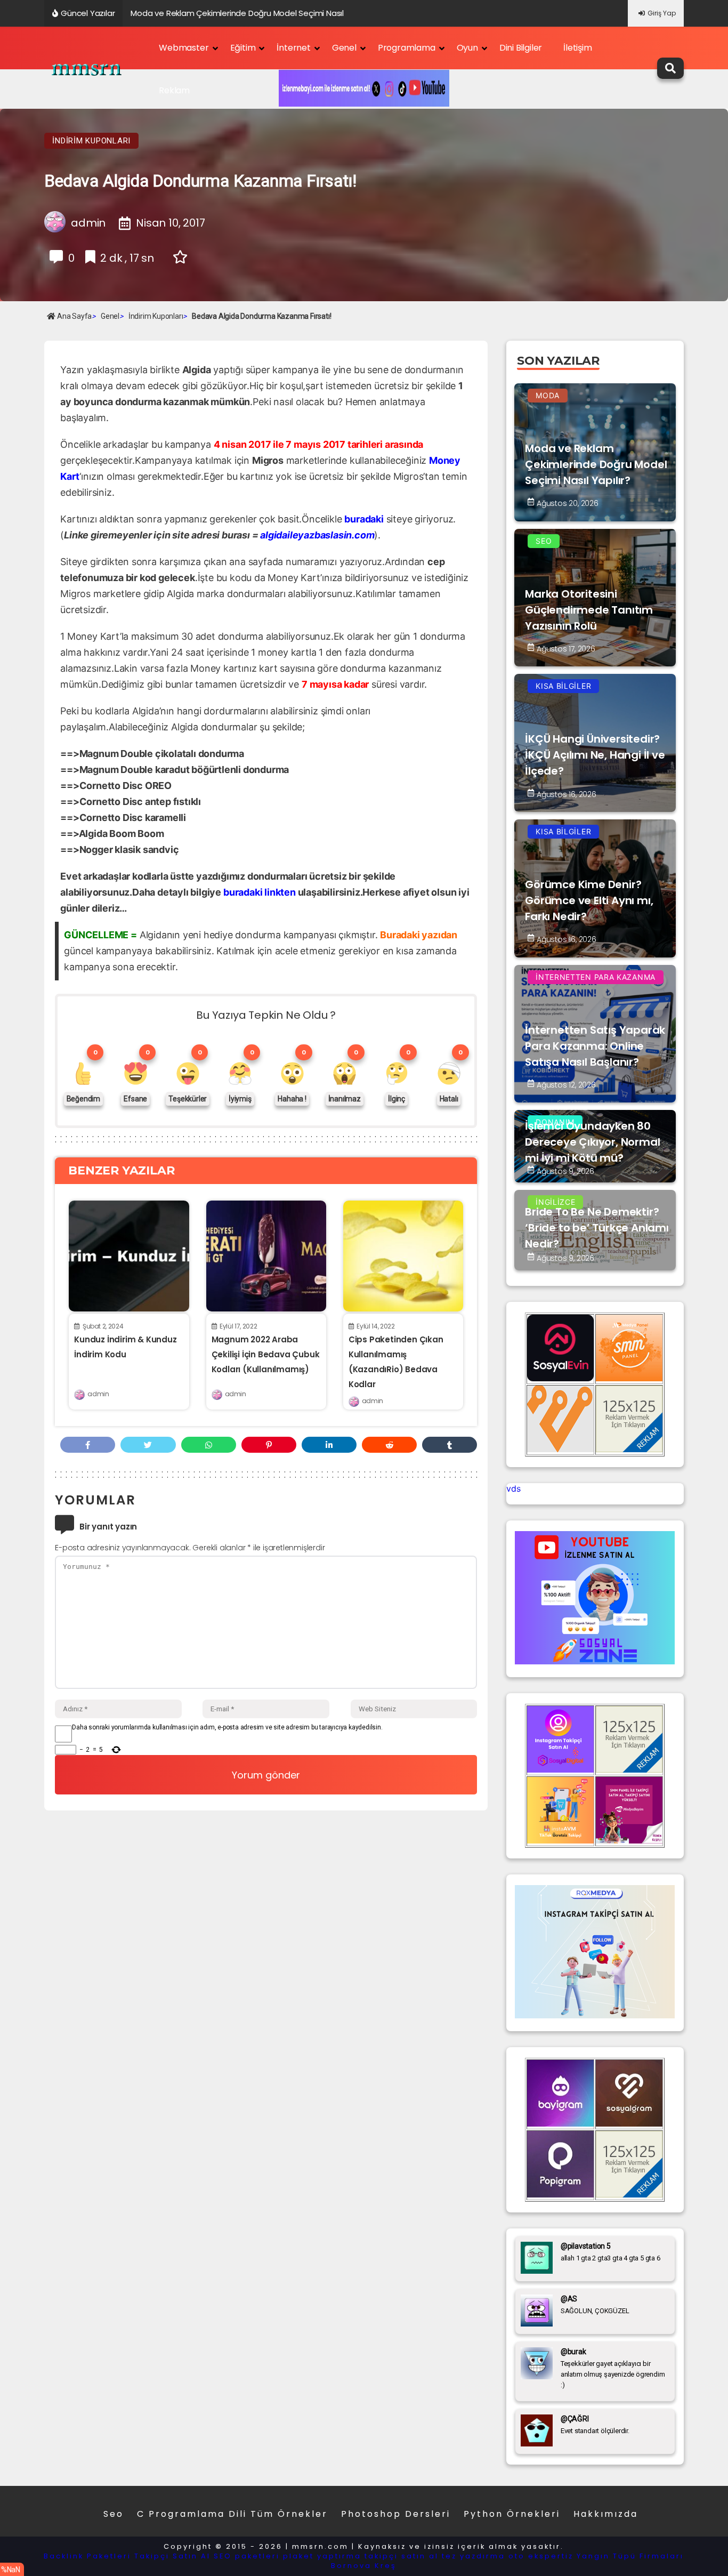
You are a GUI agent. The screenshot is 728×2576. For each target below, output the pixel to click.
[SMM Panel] (629, 1840)
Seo (114, 2514)
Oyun (467, 48)
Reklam (174, 90)
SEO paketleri (247, 2556)
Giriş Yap (662, 13)
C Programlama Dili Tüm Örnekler (232, 2514)
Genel (344, 48)
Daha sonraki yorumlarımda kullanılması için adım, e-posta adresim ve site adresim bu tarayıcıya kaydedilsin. (227, 1727)
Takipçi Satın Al (172, 2556)
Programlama (407, 48)
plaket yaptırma (322, 2556)
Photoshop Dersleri (396, 2514)
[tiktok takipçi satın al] (560, 1378)
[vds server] (560, 1449)
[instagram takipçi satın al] (560, 1769)
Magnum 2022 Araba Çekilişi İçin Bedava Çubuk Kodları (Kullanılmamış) (266, 1354)
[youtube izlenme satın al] (595, 1661)
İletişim (577, 48)
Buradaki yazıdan (419, 935)
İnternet (293, 48)
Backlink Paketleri (87, 2556)
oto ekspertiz (541, 2556)
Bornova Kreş (364, 2566)
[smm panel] (629, 1378)
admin (98, 1394)
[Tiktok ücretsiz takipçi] (560, 1840)
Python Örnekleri (512, 2514)
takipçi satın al (402, 2556)
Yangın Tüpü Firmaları (630, 2556)
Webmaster (184, 48)
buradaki (364, 519)
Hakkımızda (606, 2514)
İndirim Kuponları (91, 141)
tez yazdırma (474, 2556)
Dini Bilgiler (521, 48)
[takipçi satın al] (595, 2015)
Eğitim (243, 48)
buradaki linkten (260, 892)
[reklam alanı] (629, 1449)
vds (513, 1488)
